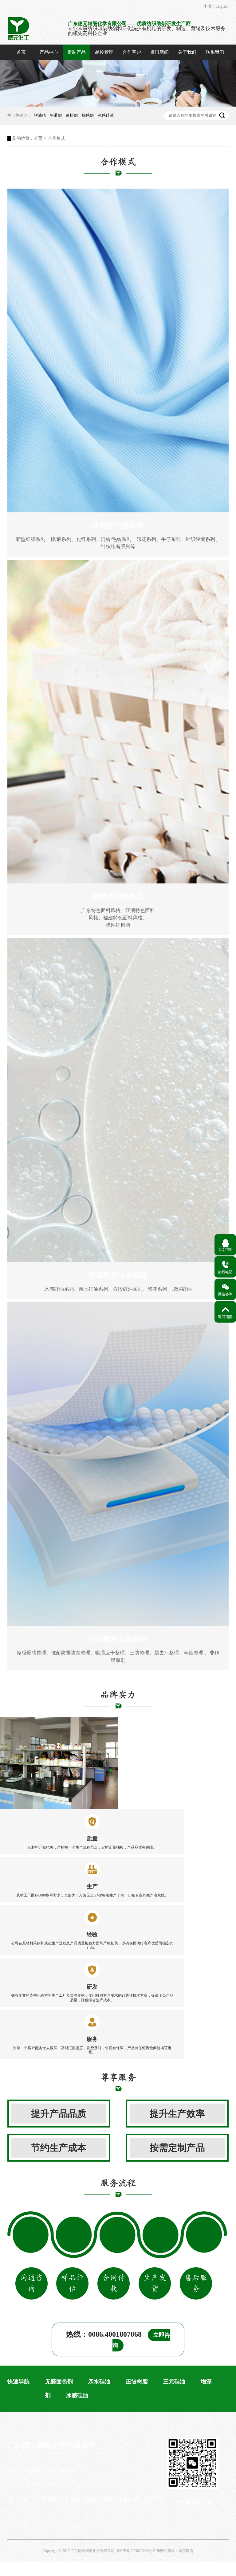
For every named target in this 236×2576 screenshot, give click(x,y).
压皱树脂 (137, 2382)
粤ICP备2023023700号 (134, 2551)
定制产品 (77, 52)
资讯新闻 (159, 52)
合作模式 (57, 138)
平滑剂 (56, 115)
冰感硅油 (106, 115)
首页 (21, 52)
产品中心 (49, 52)
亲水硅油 (99, 2382)
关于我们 (187, 52)
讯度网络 (186, 2551)
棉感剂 (88, 115)
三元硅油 (174, 2382)
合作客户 (132, 52)
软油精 (40, 115)
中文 (208, 6)
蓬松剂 (72, 115)
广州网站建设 (164, 2551)
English (222, 6)
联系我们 (215, 52)
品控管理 (104, 52)
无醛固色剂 (59, 2382)
